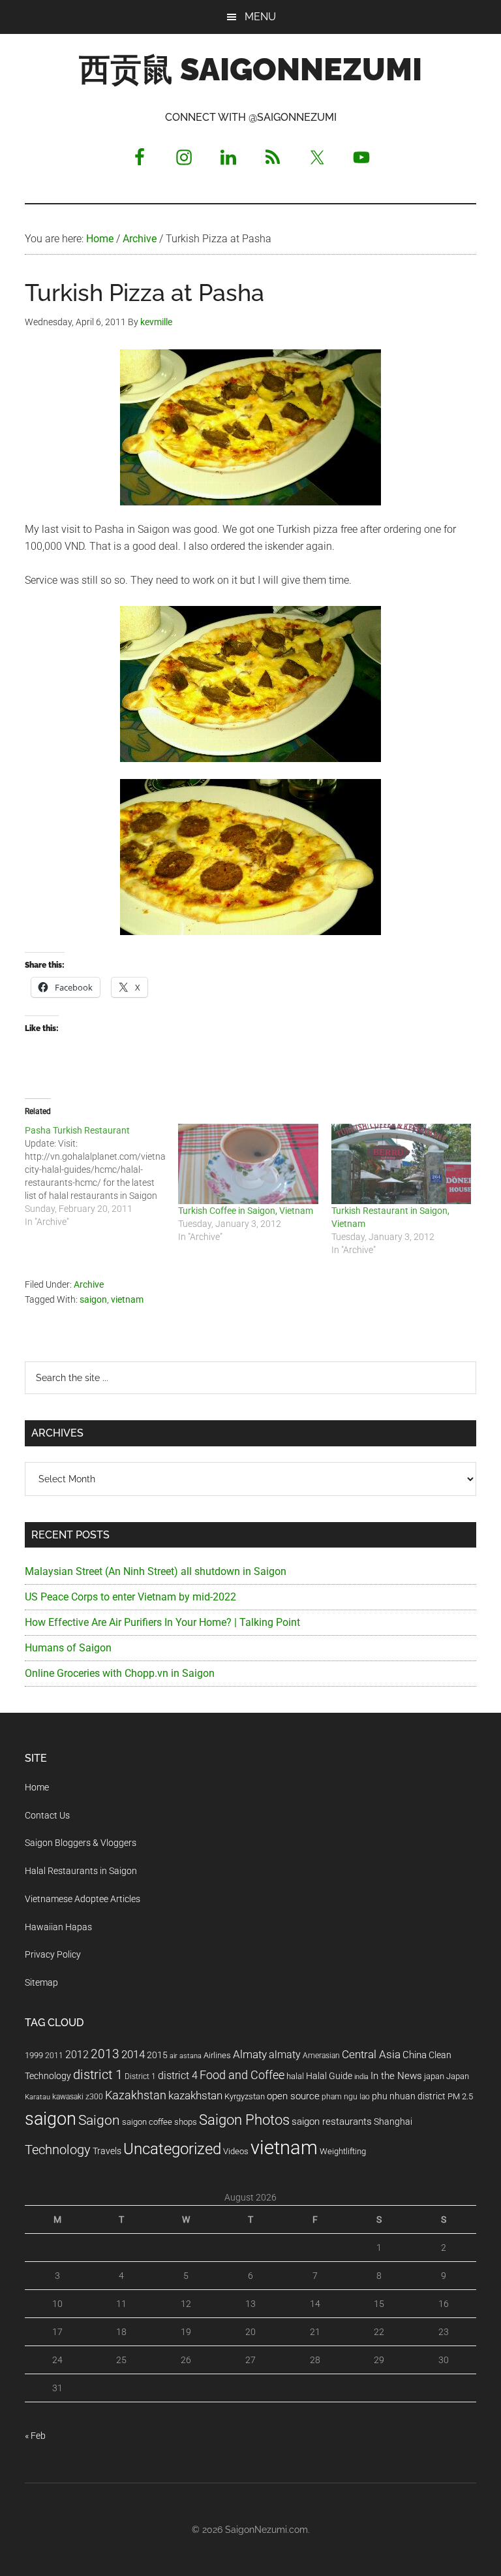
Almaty (250, 2054)
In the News (396, 2076)
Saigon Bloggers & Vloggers (81, 1843)
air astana (186, 2056)
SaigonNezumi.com (266, 2530)
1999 (34, 2055)
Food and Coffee (242, 2075)
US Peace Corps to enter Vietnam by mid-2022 (130, 1597)
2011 (54, 2056)
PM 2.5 (460, 2096)
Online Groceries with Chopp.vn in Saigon (120, 1673)
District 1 (140, 2076)
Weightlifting (343, 2151)
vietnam (127, 1299)
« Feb (35, 2436)
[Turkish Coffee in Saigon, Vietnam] (248, 1164)
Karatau (38, 2097)
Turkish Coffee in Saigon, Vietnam (246, 1211)
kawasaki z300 (78, 2097)
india (361, 2077)
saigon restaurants (332, 2122)
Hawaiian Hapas (58, 1927)
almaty (285, 2055)
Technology (58, 2150)
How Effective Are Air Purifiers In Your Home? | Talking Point (162, 1622)
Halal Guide (329, 2076)
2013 (105, 2054)
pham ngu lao (346, 2097)
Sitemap (41, 1982)
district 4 (178, 2076)
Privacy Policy (53, 1954)
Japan (458, 2076)
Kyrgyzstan (245, 2096)
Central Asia (371, 2055)
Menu (260, 17)
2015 (157, 2055)
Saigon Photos (244, 2120)
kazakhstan (195, 2095)
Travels (107, 2151)
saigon (93, 1299)
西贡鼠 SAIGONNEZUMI (250, 69)
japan (434, 2076)
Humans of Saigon (68, 1648)
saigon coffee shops (159, 2122)
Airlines (217, 2055)
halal (295, 2076)
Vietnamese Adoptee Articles (83, 1899)
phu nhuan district (409, 2096)
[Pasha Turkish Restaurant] (101, 1176)
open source (293, 2096)
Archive (89, 1284)
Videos (236, 2151)
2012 (77, 2055)
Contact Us (47, 1815)
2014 (133, 2054)
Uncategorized (172, 2149)
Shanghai (393, 2122)
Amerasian (321, 2056)
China (415, 2055)
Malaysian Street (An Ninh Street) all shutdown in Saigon (156, 1571)
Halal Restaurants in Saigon (81, 1871)
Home (37, 1787)
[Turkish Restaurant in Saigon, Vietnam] (402, 1164)
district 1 (98, 2075)
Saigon (99, 2120)
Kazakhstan (136, 2095)
